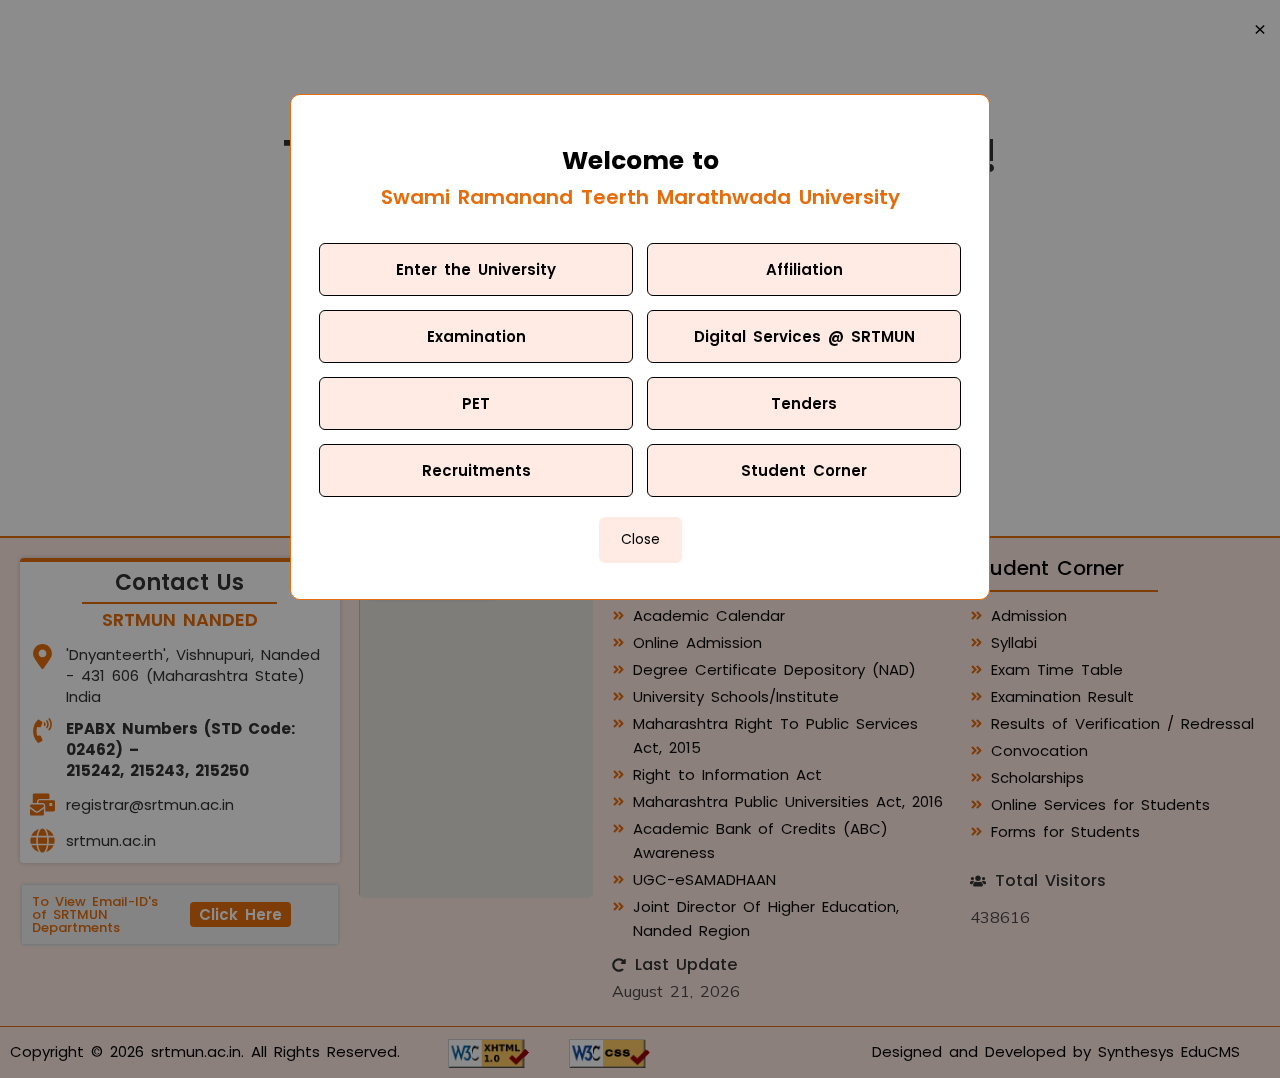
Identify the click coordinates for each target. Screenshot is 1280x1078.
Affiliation (804, 269)
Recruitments (476, 470)
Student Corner (804, 470)
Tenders (804, 403)
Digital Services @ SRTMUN (804, 336)
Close (640, 539)
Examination (476, 336)
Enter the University (476, 269)
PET (476, 403)
